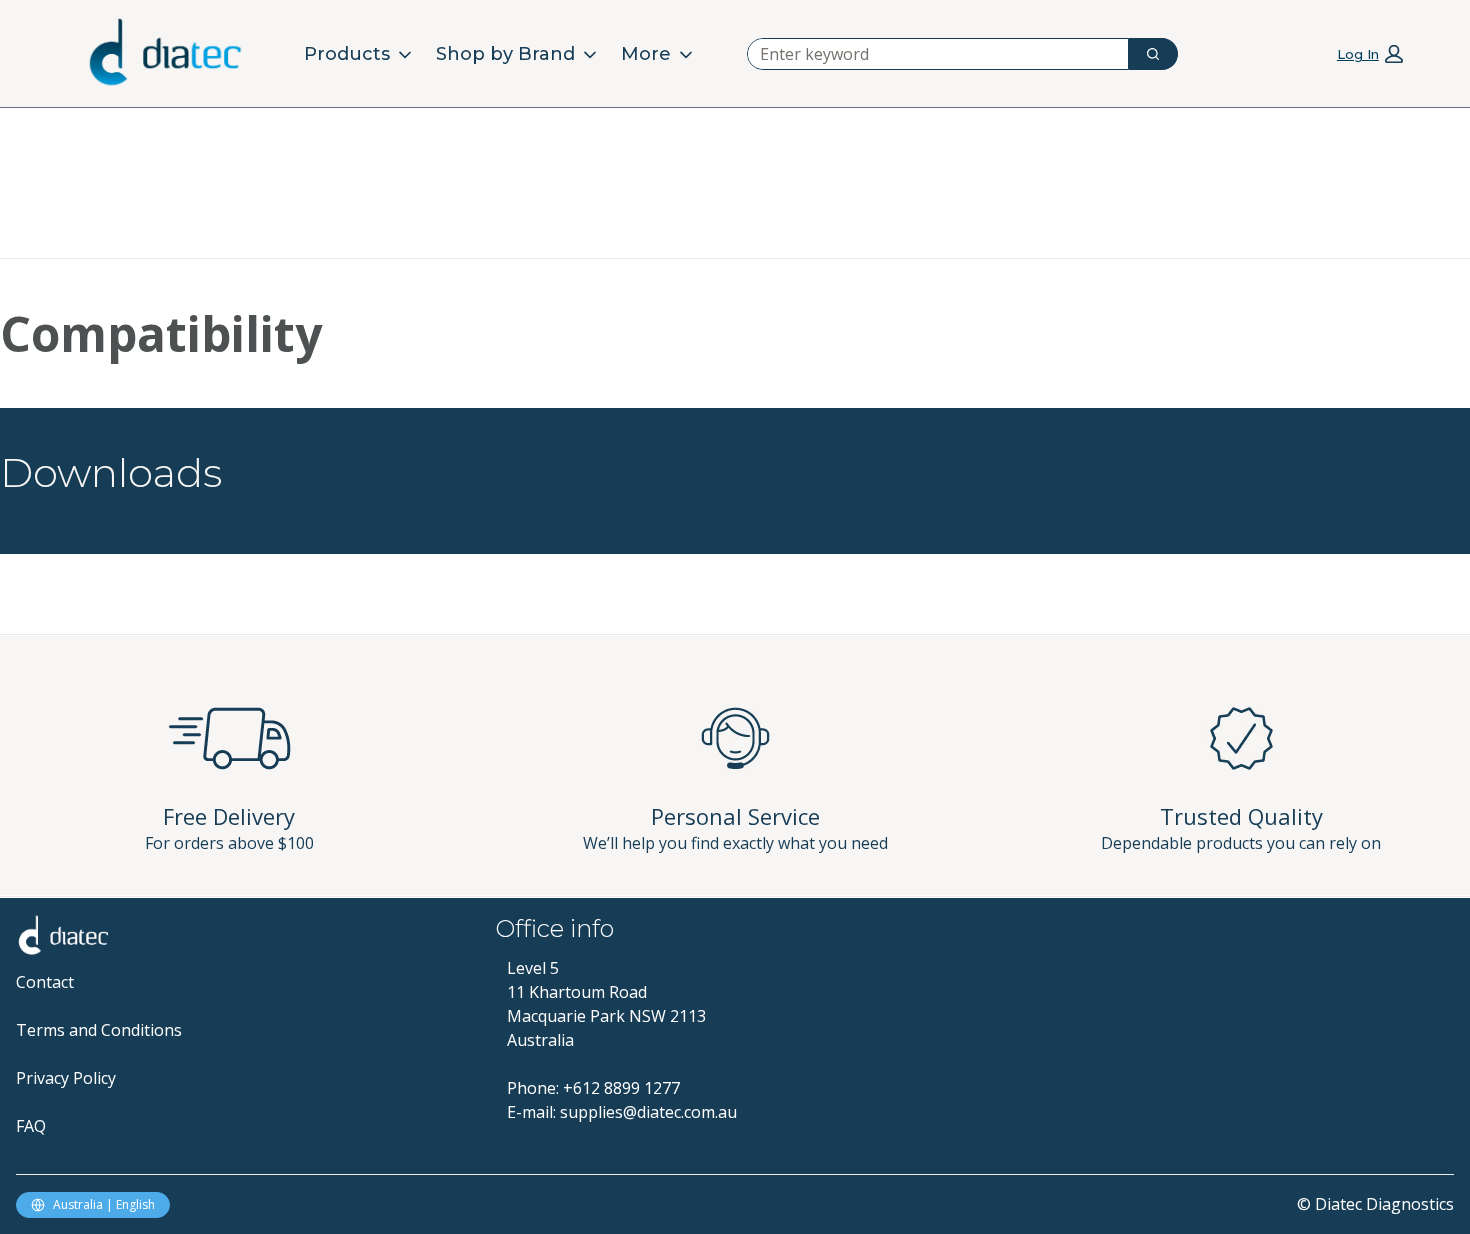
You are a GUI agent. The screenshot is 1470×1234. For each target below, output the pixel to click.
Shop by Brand (505, 54)
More (646, 54)
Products (347, 54)
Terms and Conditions (99, 1030)
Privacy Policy (66, 1078)
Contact (45, 982)
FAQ (31, 1126)
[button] (1370, 53)
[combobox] (930, 54)
